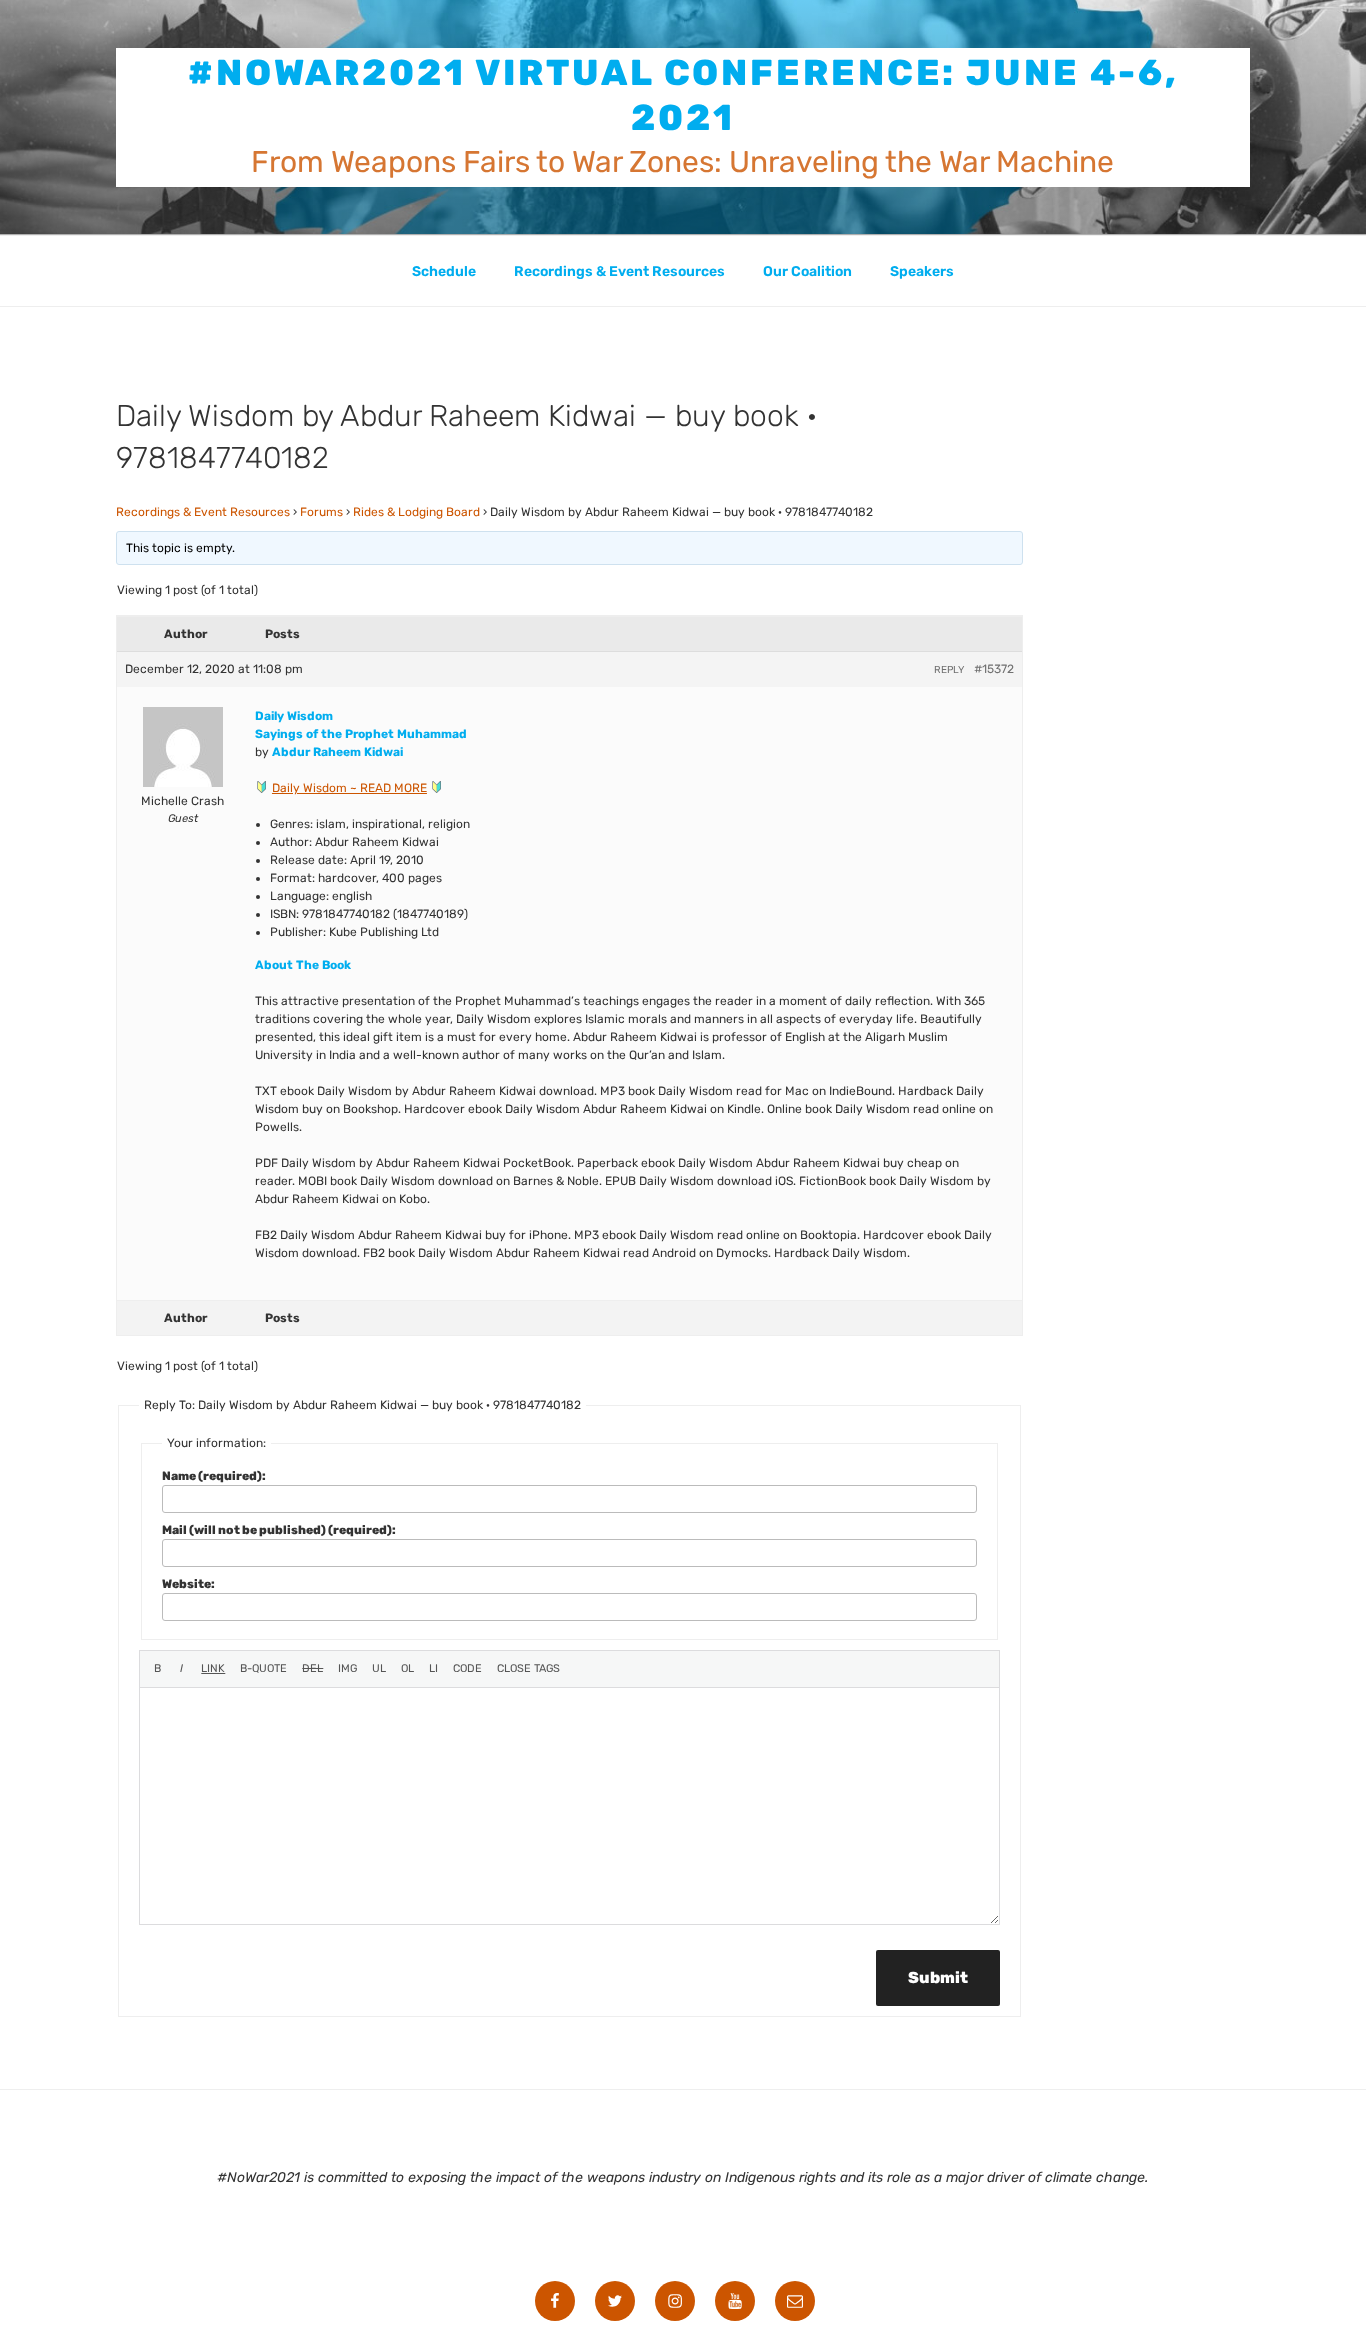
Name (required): (214, 1476)
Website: (188, 1584)
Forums (321, 512)
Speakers (922, 271)
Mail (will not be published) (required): (279, 1530)
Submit (938, 1977)
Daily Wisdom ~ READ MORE (349, 788)
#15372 (994, 669)
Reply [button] (949, 670)
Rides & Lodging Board (416, 512)
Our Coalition (807, 271)
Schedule (444, 271)
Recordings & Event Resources (619, 271)
